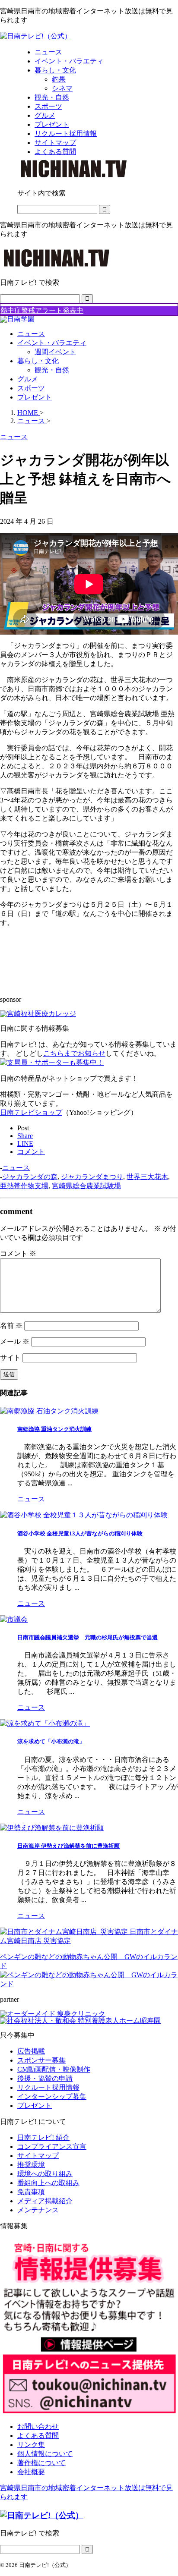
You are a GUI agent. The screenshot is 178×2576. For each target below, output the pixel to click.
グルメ (28, 379)
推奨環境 (31, 2165)
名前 (11, 1326)
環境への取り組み (45, 2174)
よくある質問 (38, 2436)
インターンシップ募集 (52, 2096)
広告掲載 (31, 2051)
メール (15, 1341)
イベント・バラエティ (52, 343)
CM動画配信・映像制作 (54, 2069)
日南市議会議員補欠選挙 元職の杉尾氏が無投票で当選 (87, 1637)
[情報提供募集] (89, 2327)
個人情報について (45, 2454)
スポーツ (31, 388)
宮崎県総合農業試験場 (86, 1186)
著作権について (41, 2463)
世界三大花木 (147, 1177)
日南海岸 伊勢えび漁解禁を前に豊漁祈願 (68, 1846)
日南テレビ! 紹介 (43, 2137)
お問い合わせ (38, 2427)
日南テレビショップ (31, 1112)
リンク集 (31, 2445)
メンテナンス (38, 2210)
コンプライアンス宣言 (52, 2147)
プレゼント (35, 397)
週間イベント (55, 352)
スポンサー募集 (41, 2060)
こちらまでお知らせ (74, 1053)
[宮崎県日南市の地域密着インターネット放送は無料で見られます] (36, 36)
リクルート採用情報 (48, 2087)
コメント (18, 1253)
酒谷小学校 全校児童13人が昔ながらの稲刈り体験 (80, 1533)
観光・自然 (52, 370)
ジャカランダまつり (92, 1177)
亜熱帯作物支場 (24, 1186)
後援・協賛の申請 (45, 2078)
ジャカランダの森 (30, 1177)
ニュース (31, 334)
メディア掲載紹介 (45, 2201)
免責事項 (31, 2192)
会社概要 (31, 2472)
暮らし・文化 (38, 361)
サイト (10, 1357)
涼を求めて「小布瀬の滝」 (51, 1741)
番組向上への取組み (48, 2183)
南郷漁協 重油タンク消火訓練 (54, 1429)
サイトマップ (38, 2156)
